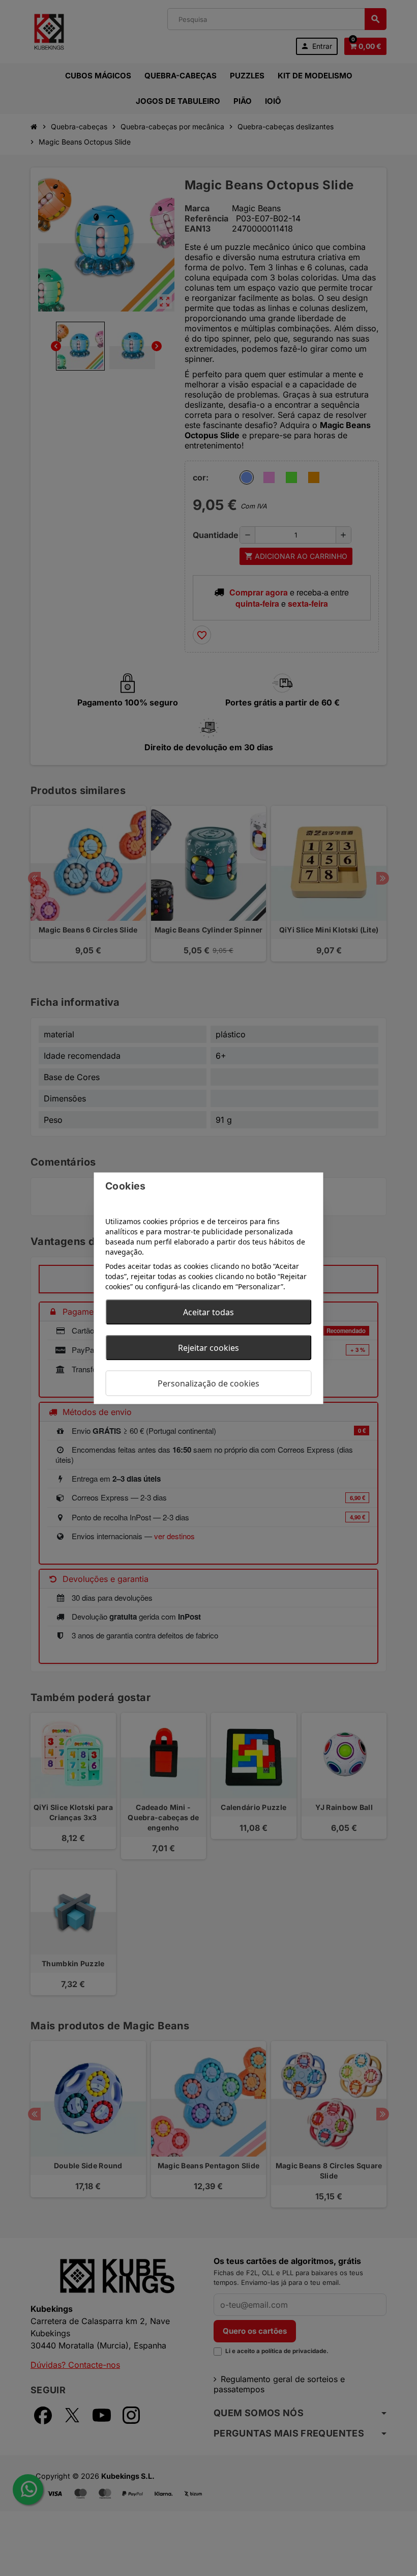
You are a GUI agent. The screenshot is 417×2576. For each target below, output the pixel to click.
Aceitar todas (208, 1312)
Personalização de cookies (208, 1383)
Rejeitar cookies (208, 1347)
